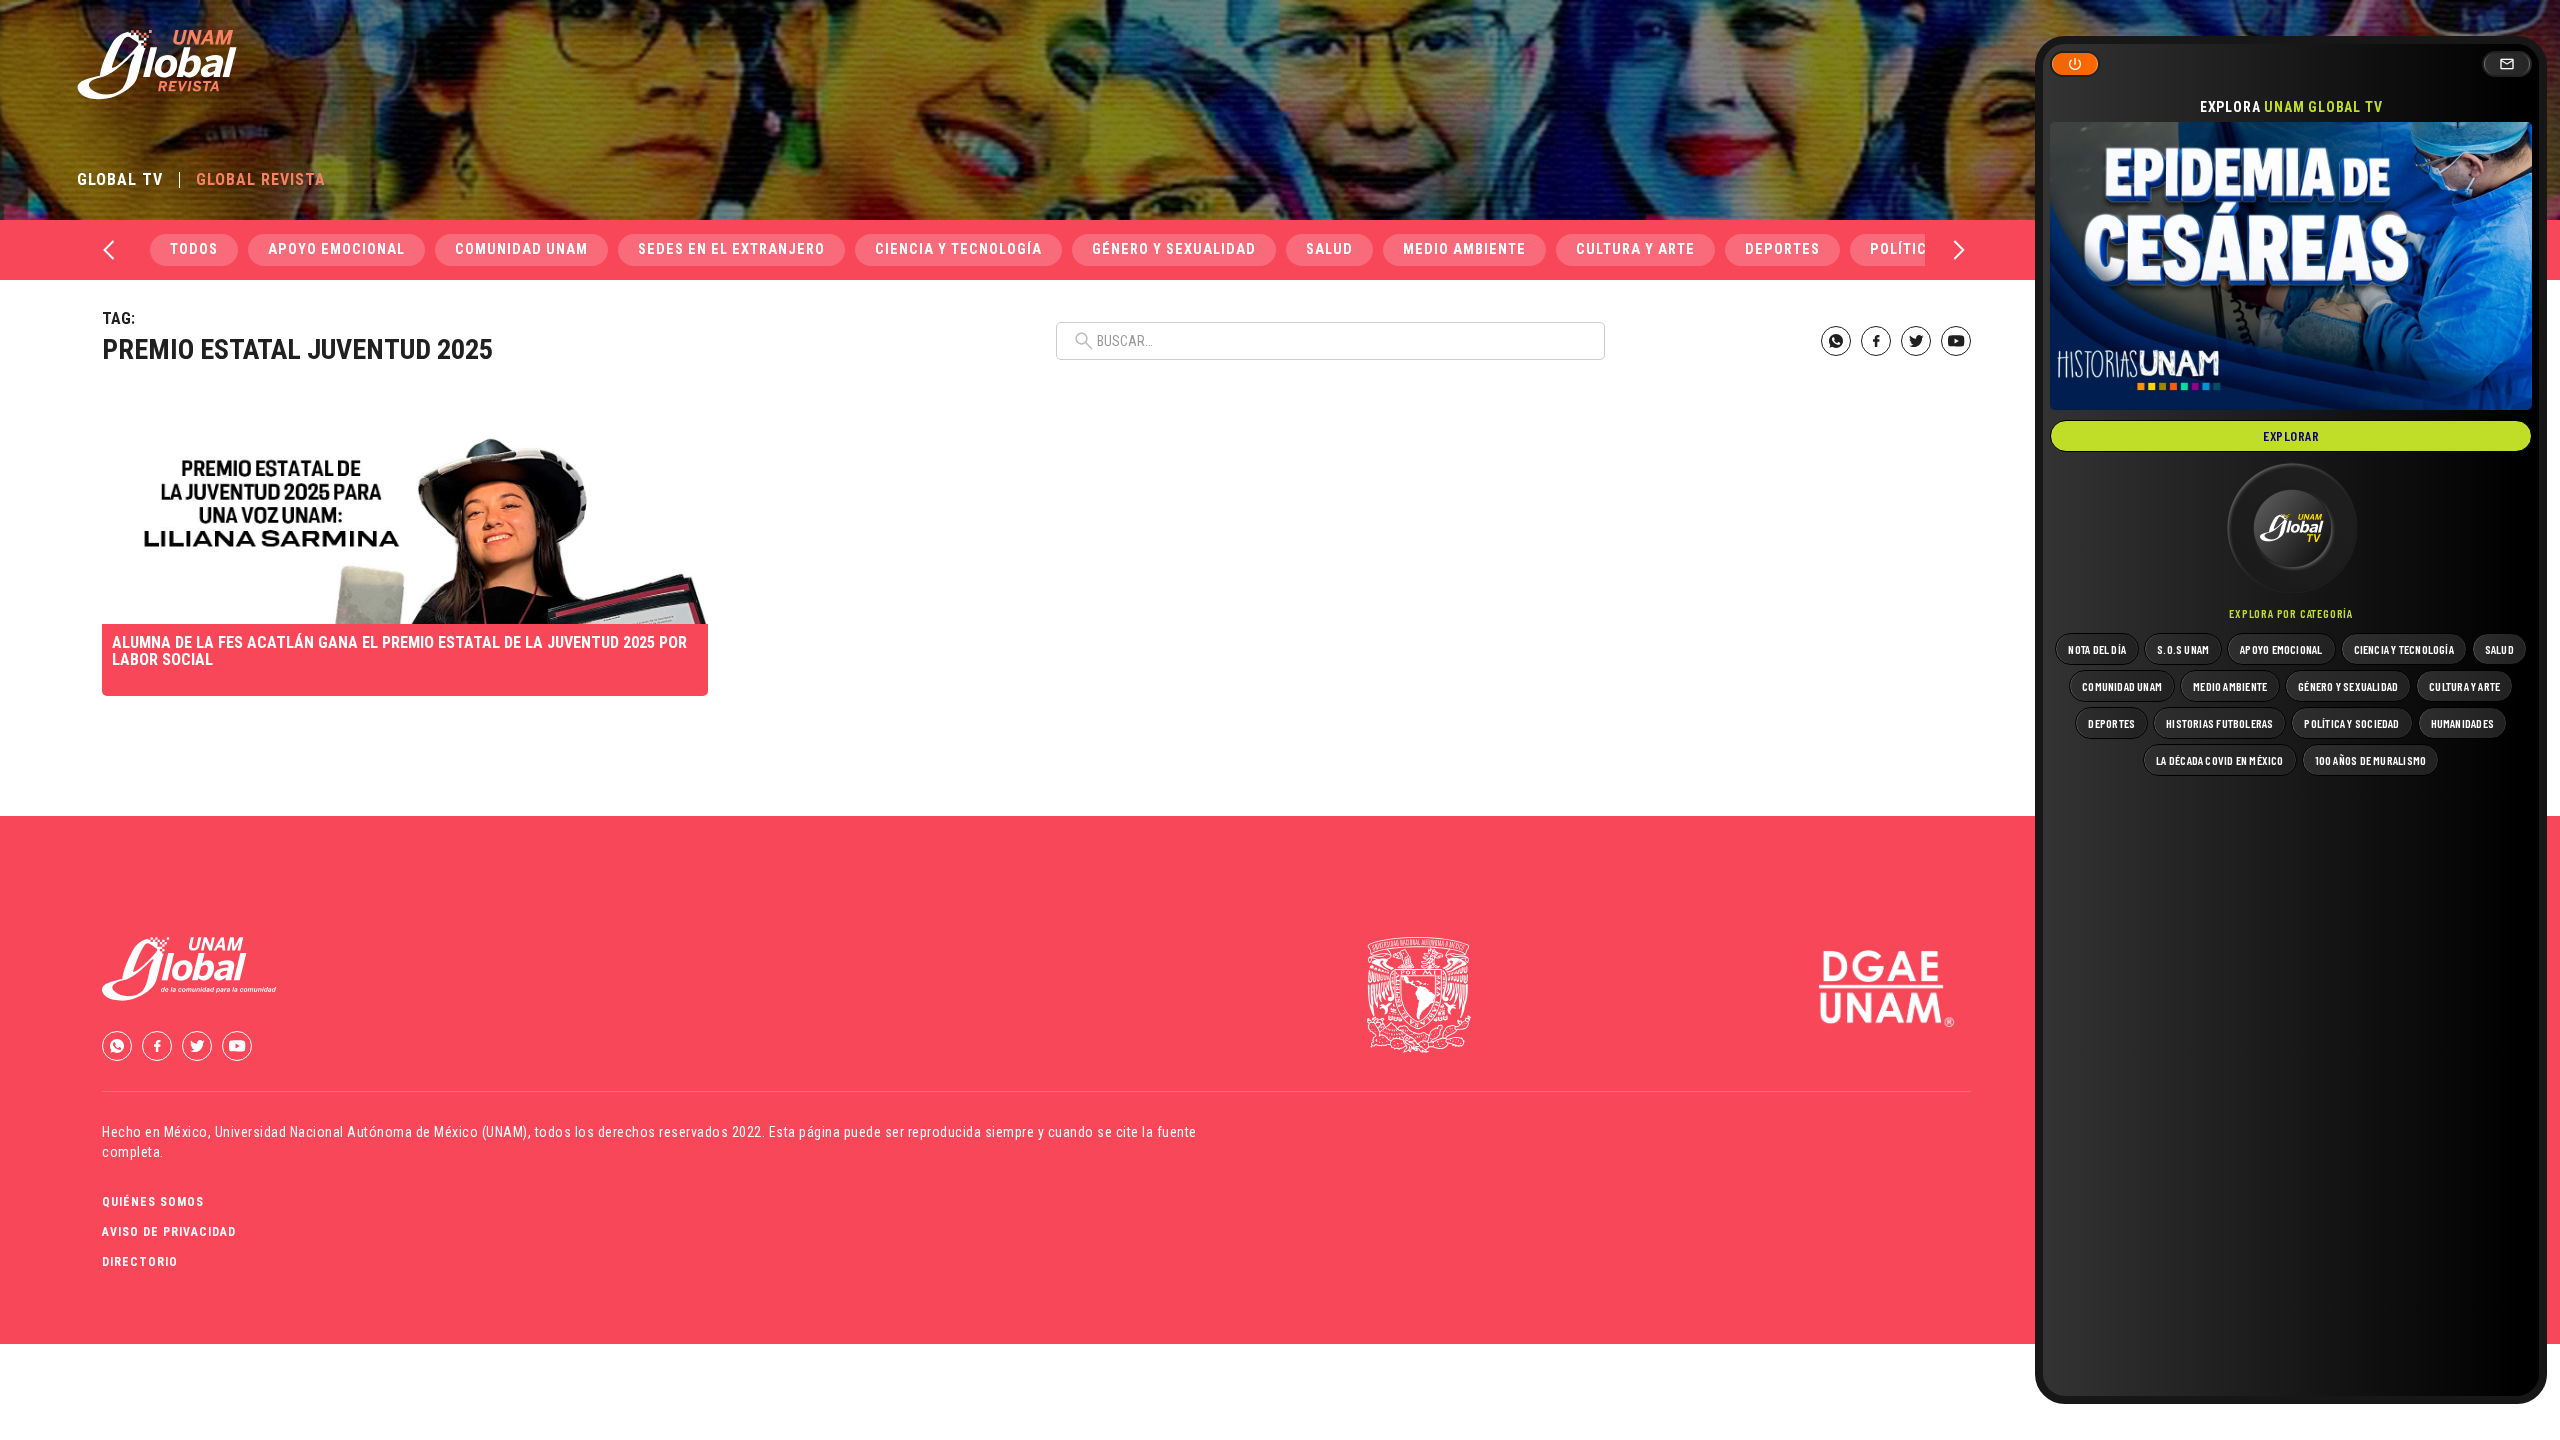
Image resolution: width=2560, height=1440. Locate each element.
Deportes (1782, 249)
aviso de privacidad (169, 1232)
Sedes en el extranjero (731, 249)
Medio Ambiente (1464, 249)
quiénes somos (153, 1202)
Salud (1329, 249)
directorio (140, 1262)
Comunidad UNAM (521, 249)
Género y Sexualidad (1174, 249)
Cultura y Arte (1635, 249)
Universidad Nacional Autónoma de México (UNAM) (371, 1132)
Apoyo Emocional (336, 249)
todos (194, 249)
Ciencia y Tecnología (958, 249)
